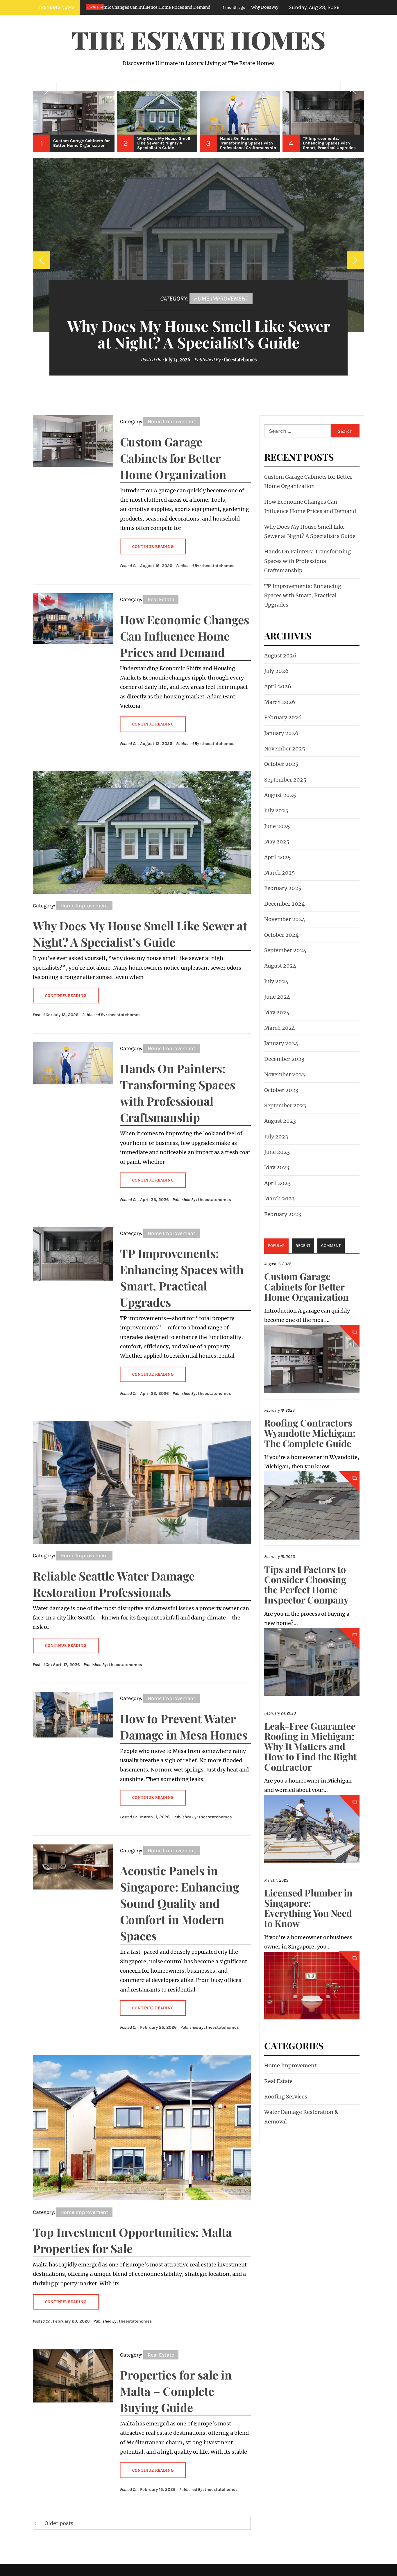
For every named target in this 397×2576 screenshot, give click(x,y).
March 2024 (280, 1028)
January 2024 (281, 1043)
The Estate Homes (199, 40)
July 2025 (276, 810)
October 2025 (281, 764)
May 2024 (277, 1012)
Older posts (59, 2523)
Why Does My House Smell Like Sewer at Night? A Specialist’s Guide (193, 7)
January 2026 (281, 733)
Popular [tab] (276, 1246)
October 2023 (281, 1090)
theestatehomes (240, 360)
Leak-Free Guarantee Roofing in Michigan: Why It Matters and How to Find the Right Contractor (310, 1746)
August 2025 (280, 795)
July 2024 (276, 981)
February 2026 (283, 717)
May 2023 (277, 1167)
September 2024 (285, 950)
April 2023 (277, 1183)
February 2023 (283, 1214)
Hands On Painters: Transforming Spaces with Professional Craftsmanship (307, 561)
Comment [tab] (331, 1246)
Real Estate (161, 599)
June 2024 (277, 997)
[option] (74, 121)
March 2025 (280, 873)
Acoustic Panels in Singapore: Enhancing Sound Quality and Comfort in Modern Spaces (180, 1903)
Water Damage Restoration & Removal (301, 2117)
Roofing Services (286, 2097)
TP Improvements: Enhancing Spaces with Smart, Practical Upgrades (303, 596)
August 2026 (280, 656)
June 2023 (277, 1152)
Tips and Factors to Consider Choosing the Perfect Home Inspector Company (306, 1584)
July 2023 (276, 1137)
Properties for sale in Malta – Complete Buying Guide (176, 2391)
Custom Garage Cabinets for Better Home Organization (173, 458)
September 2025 (285, 780)
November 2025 (285, 749)
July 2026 (276, 671)
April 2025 (278, 857)
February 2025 (283, 888)
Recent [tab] (303, 1246)
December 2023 (284, 1059)
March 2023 (279, 1198)
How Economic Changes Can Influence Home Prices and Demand (185, 636)
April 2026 (278, 686)
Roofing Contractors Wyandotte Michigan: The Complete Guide (310, 1433)
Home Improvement (221, 298)
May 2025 (277, 842)
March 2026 (280, 702)
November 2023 (285, 1074)
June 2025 (277, 826)
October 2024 (281, 935)
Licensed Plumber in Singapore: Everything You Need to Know (308, 1908)
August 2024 (280, 966)
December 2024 (285, 904)
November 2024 (285, 919)
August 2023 (280, 1121)
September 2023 (285, 1105)
